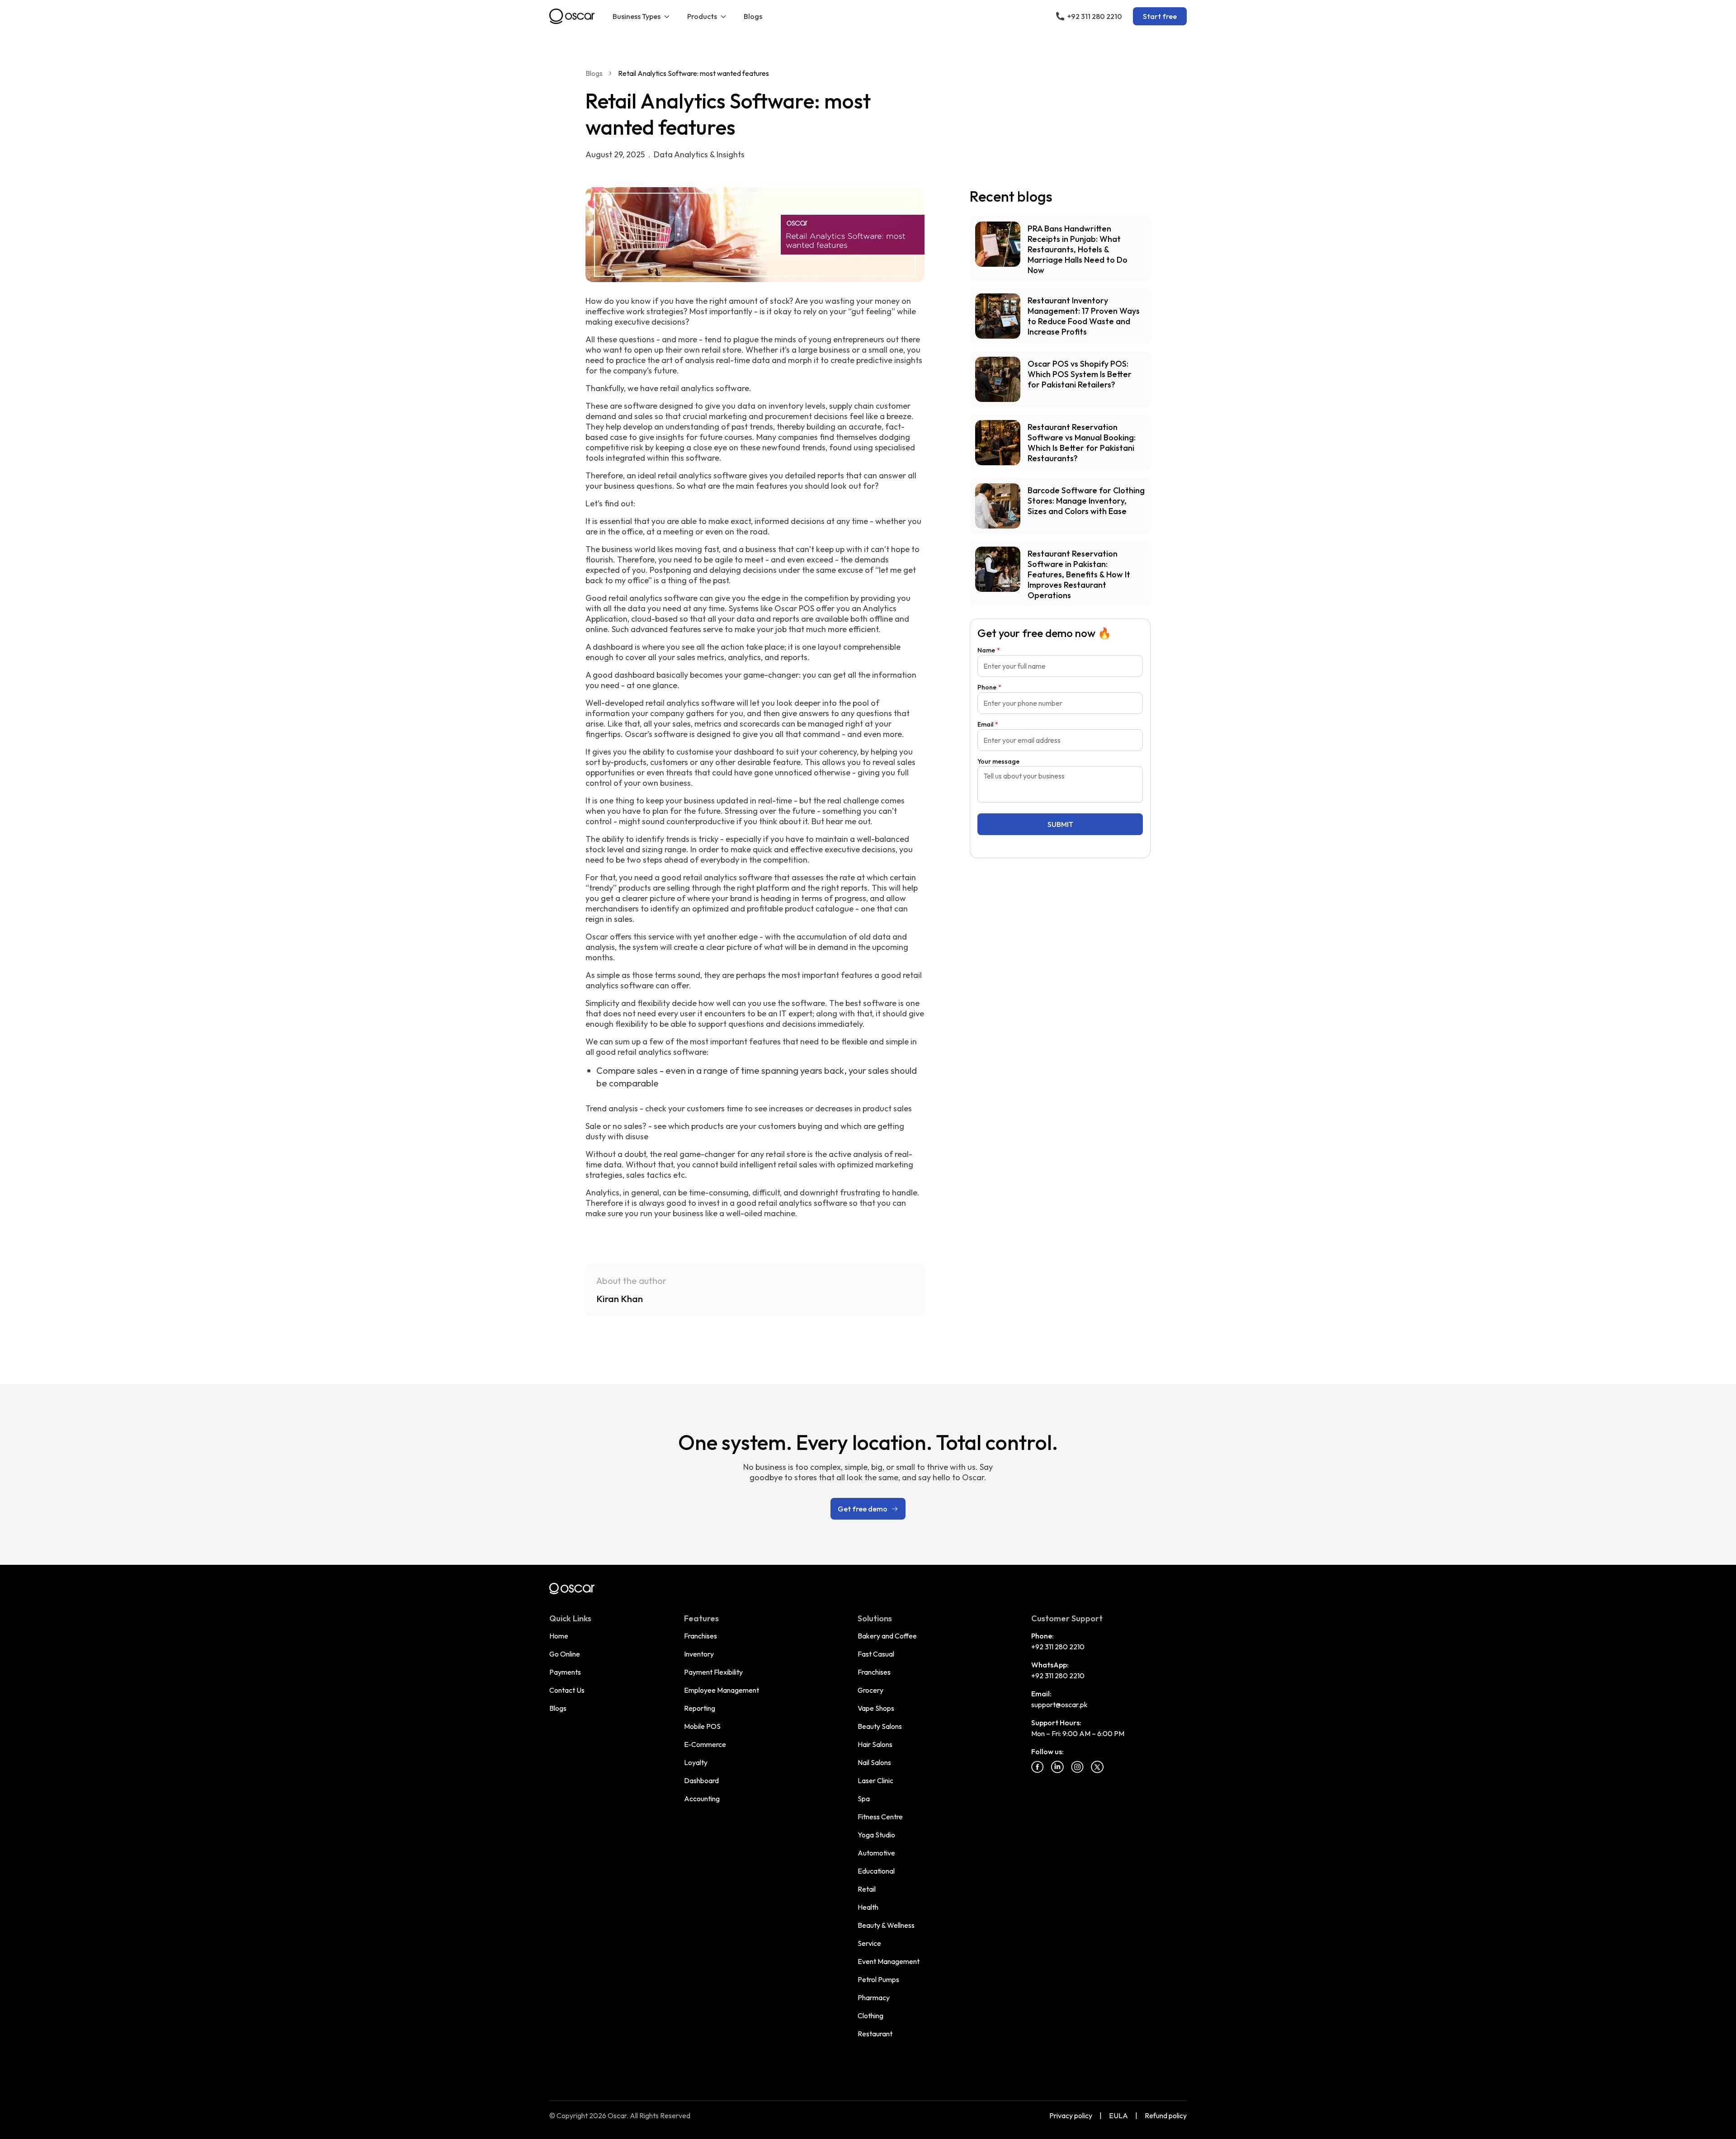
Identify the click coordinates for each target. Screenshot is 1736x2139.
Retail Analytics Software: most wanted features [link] (693, 73)
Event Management (889, 1961)
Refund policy (1166, 2115)
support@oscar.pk (1059, 1705)
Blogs (753, 16)
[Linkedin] (1057, 1767)
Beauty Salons (880, 1726)
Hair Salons (875, 1744)
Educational (876, 1871)
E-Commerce (705, 1744)
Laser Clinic (875, 1780)
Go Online (565, 1654)
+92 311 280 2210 (1058, 1647)
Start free (1160, 16)
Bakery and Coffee (887, 1636)
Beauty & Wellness (886, 1925)
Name (989, 650)
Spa (864, 1799)
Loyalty (696, 1762)
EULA (1118, 2115)
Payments (565, 1672)
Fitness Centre (880, 1817)
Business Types (637, 16)
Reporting (700, 1708)
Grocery (870, 1690)
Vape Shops (876, 1708)
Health (868, 1907)
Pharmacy (874, 1997)
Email (988, 724)
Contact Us (567, 1690)
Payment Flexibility (713, 1672)
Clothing (870, 2016)
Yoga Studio (876, 1835)
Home (559, 1636)
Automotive (876, 1853)
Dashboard (701, 1780)
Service (869, 1943)
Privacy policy (1071, 2115)
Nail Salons (874, 1762)
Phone (989, 687)
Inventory (699, 1654)
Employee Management (722, 1690)
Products (702, 16)
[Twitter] (1097, 1767)
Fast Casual (876, 1654)
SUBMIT (1060, 824)
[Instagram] (1077, 1767)
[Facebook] (1038, 1767)
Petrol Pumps (878, 1979)
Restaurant (875, 2034)
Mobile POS (702, 1726)
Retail (867, 1889)
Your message (998, 761)
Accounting (702, 1799)
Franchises (701, 1636)
